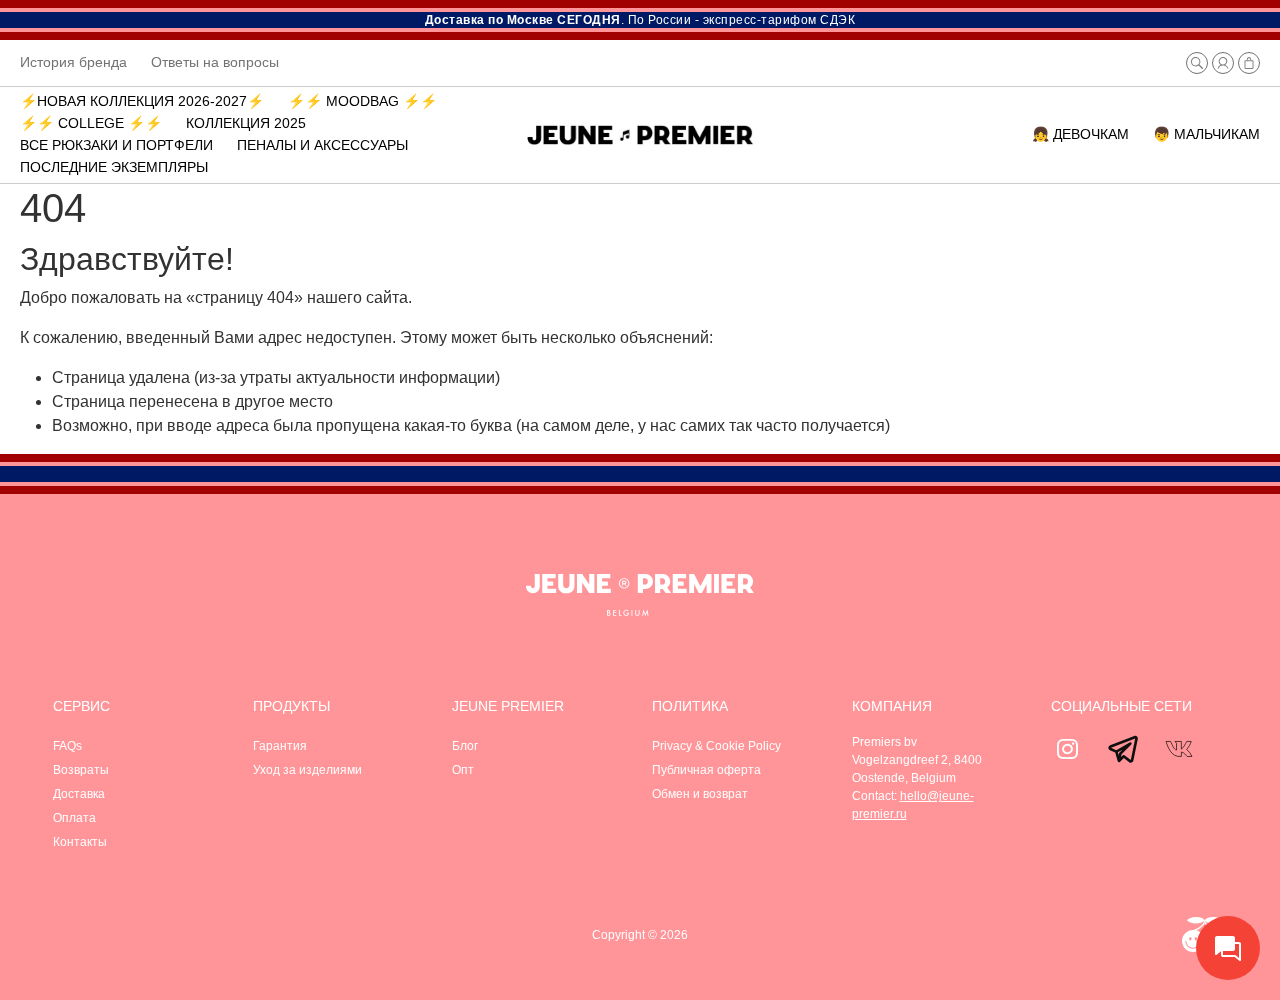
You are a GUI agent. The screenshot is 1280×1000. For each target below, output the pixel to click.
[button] (1197, 63)
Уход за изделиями (307, 770)
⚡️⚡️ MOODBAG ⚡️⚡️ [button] (362, 101)
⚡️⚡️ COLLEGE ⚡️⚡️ (91, 123)
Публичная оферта (706, 770)
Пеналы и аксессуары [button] (322, 145)
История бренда (73, 62)
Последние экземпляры (114, 167)
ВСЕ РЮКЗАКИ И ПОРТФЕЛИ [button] (116, 145)
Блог (465, 746)
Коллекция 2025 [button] (246, 123)
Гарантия (280, 746)
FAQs (67, 746)
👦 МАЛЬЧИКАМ (1206, 134)
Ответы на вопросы (215, 62)
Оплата (74, 818)
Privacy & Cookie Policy (716, 746)
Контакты (80, 842)
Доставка (79, 794)
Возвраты (81, 770)
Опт (463, 770)
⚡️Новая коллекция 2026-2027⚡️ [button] (142, 101)
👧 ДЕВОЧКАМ (1080, 134)
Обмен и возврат (700, 794)
